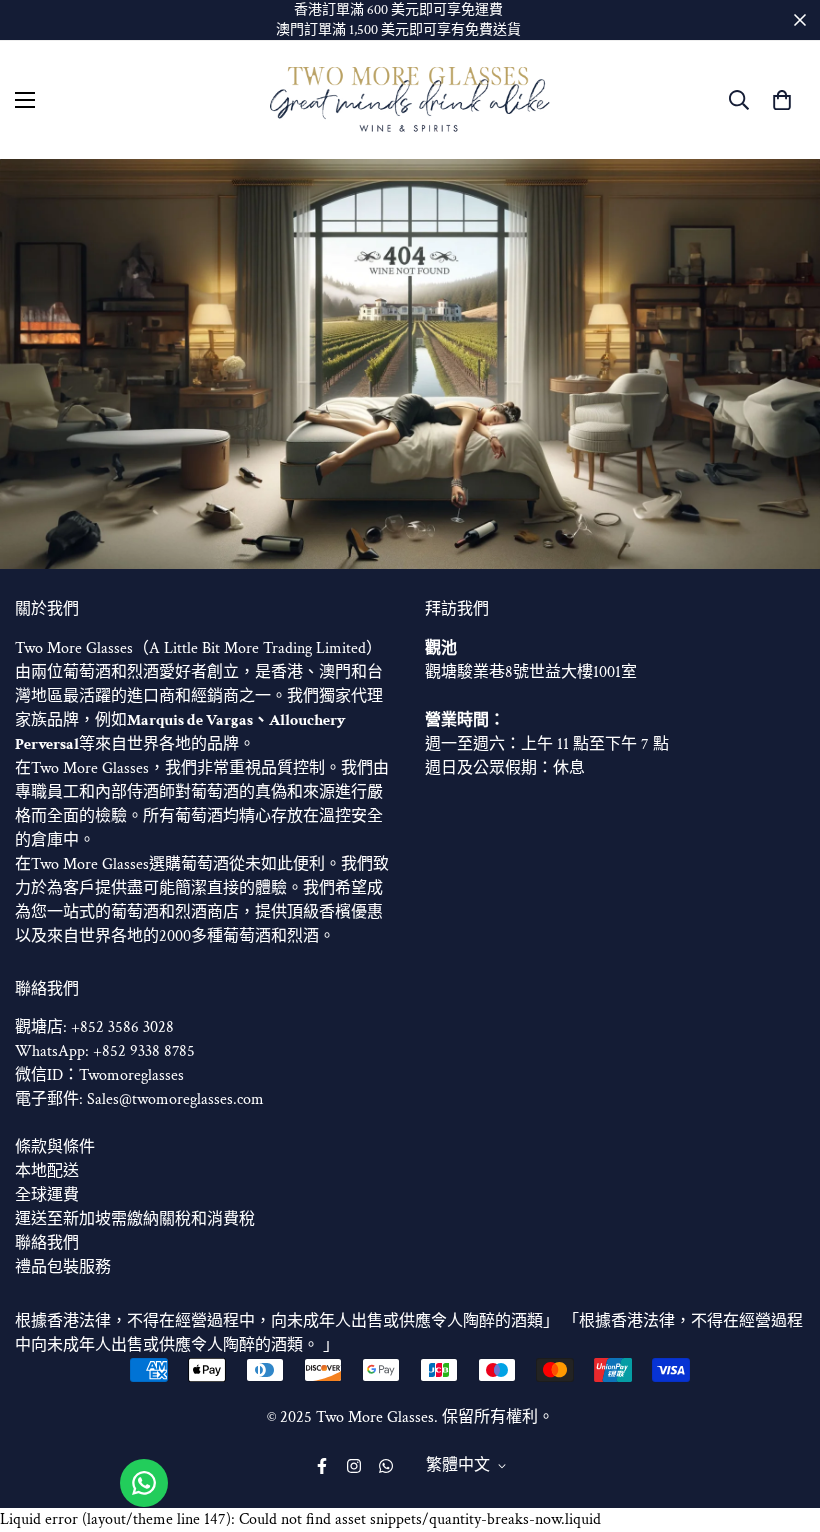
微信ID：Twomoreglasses (99, 1075)
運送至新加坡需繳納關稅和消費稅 (135, 1219)
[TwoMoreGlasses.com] (410, 100)
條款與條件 (55, 1147)
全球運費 (47, 1195)
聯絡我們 (47, 1243)
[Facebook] (322, 1466)
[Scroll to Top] (781, 1423)
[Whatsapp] (386, 1466)
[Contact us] (144, 1483)
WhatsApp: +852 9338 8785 (105, 1051)
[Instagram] (354, 1466)
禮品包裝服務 (63, 1267)
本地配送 (47, 1171)
